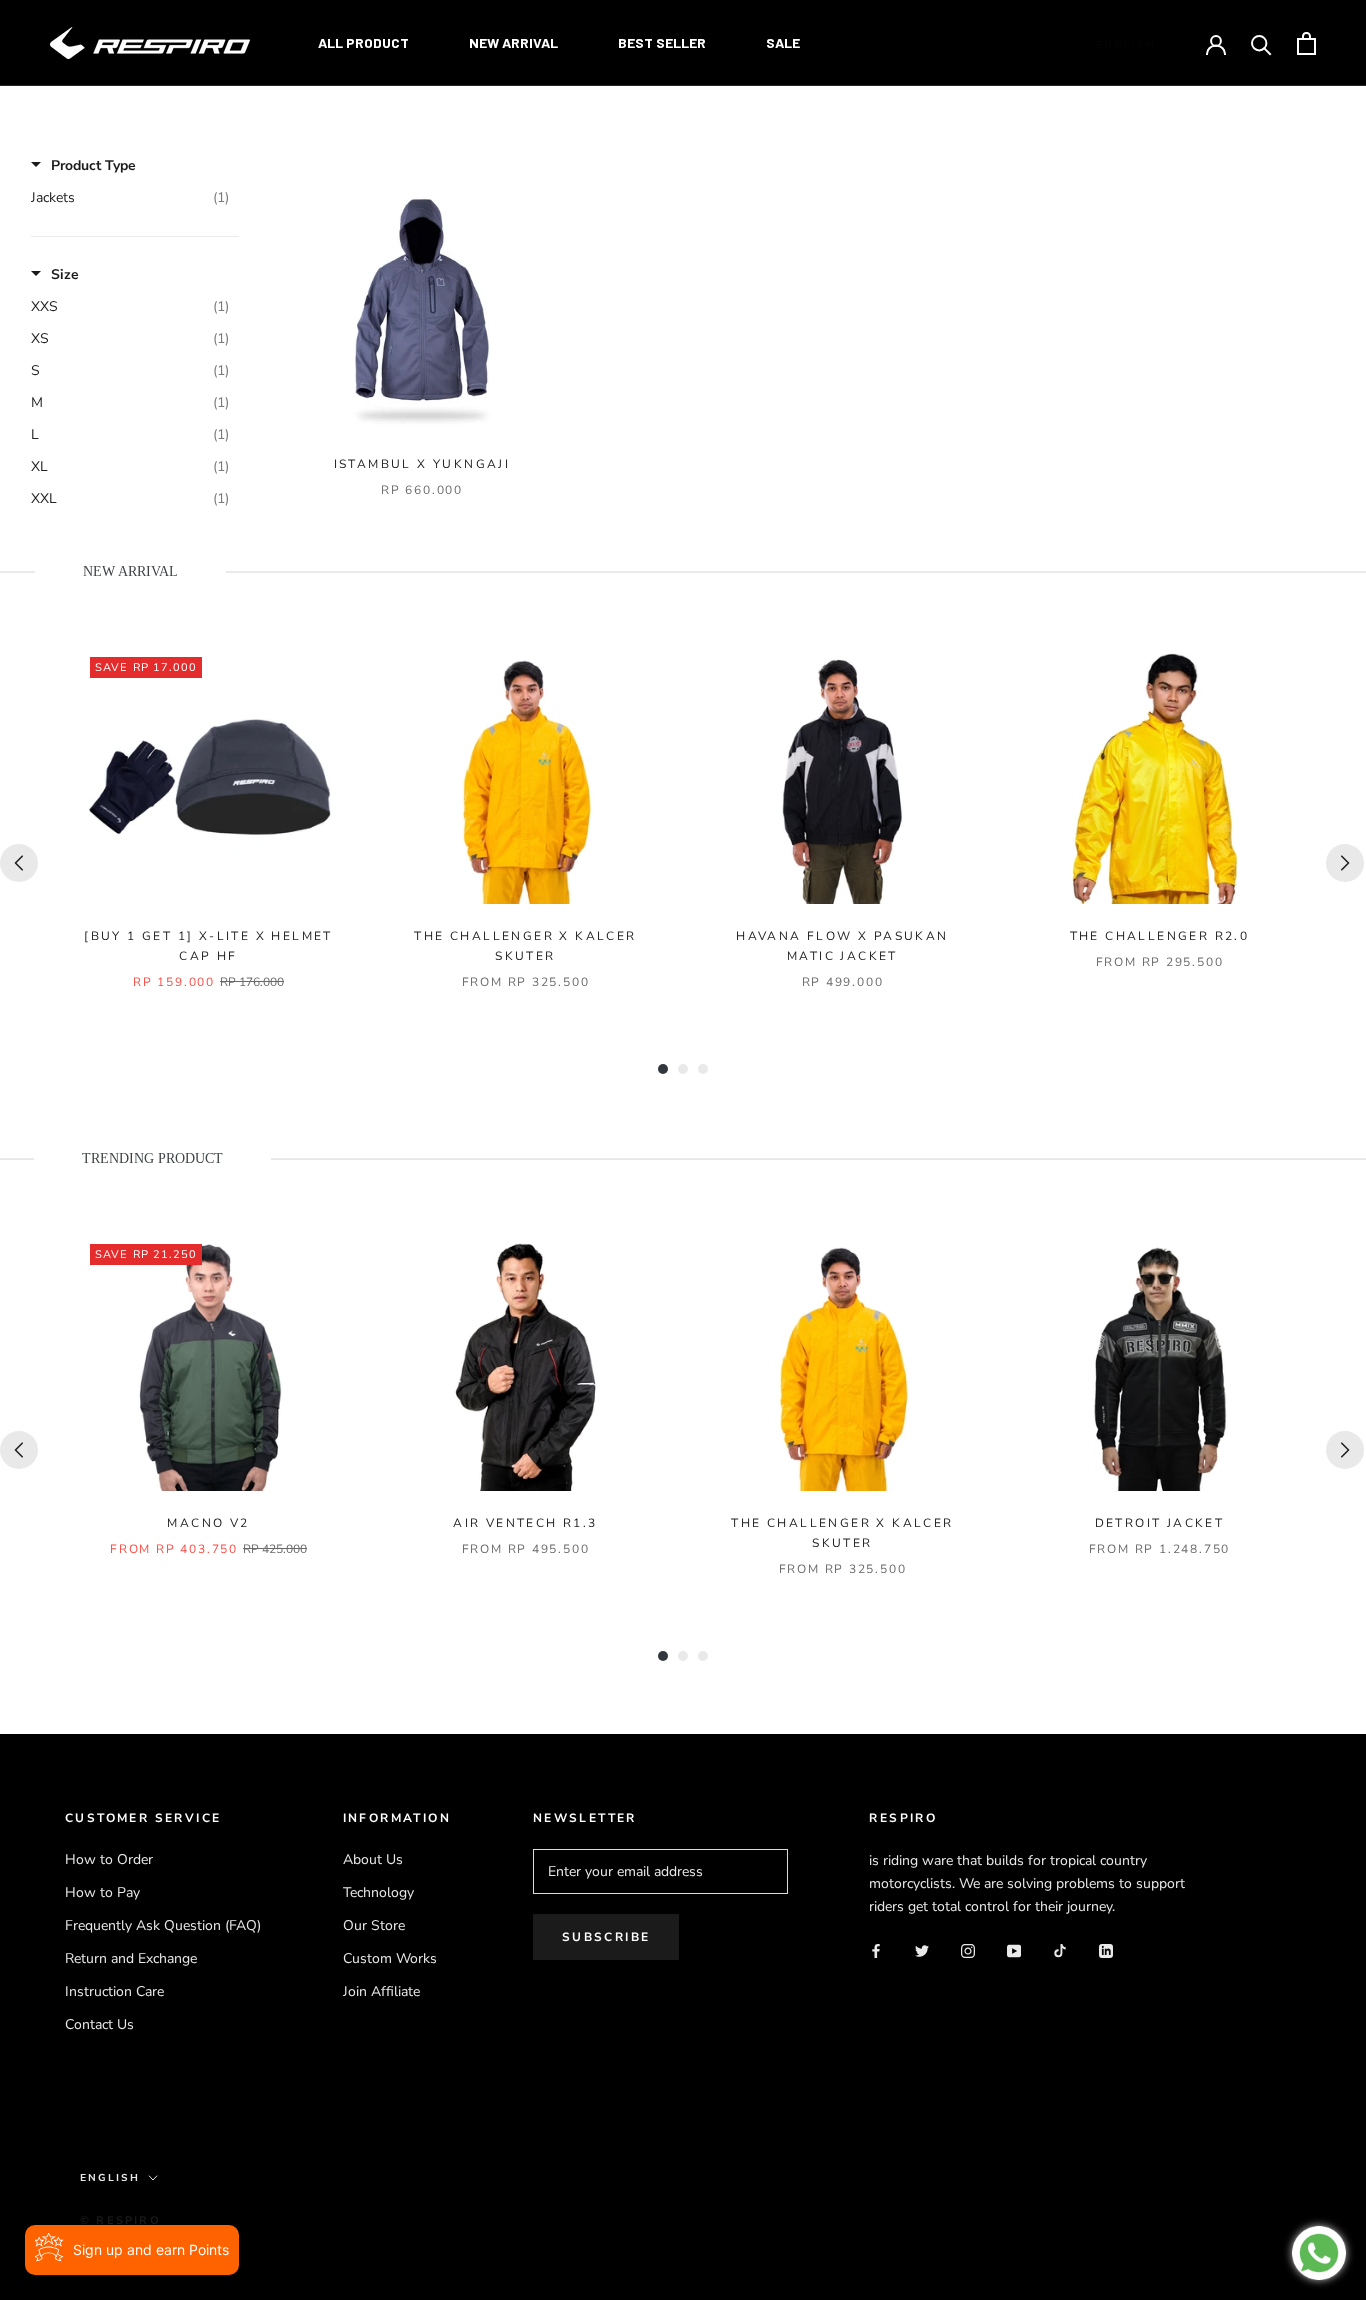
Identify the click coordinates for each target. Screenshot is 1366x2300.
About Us (373, 1859)
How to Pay (102, 1892)
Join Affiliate (381, 1991)
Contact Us (99, 2024)
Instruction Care (114, 1991)
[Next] (1345, 863)
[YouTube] (1014, 1949)
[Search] (1261, 43)
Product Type (93, 165)
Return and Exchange (131, 1958)
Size (65, 274)
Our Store (374, 1925)
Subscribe (606, 1937)
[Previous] (19, 863)
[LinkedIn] (1106, 1949)
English (1126, 45)
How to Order (109, 1859)
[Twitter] (922, 1949)
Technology (378, 1892)
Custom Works (390, 1958)
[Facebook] (876, 1949)
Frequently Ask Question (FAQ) (163, 1925)
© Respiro (120, 2220)
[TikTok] (1060, 1949)
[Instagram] (968, 1949)
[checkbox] (130, 198)
